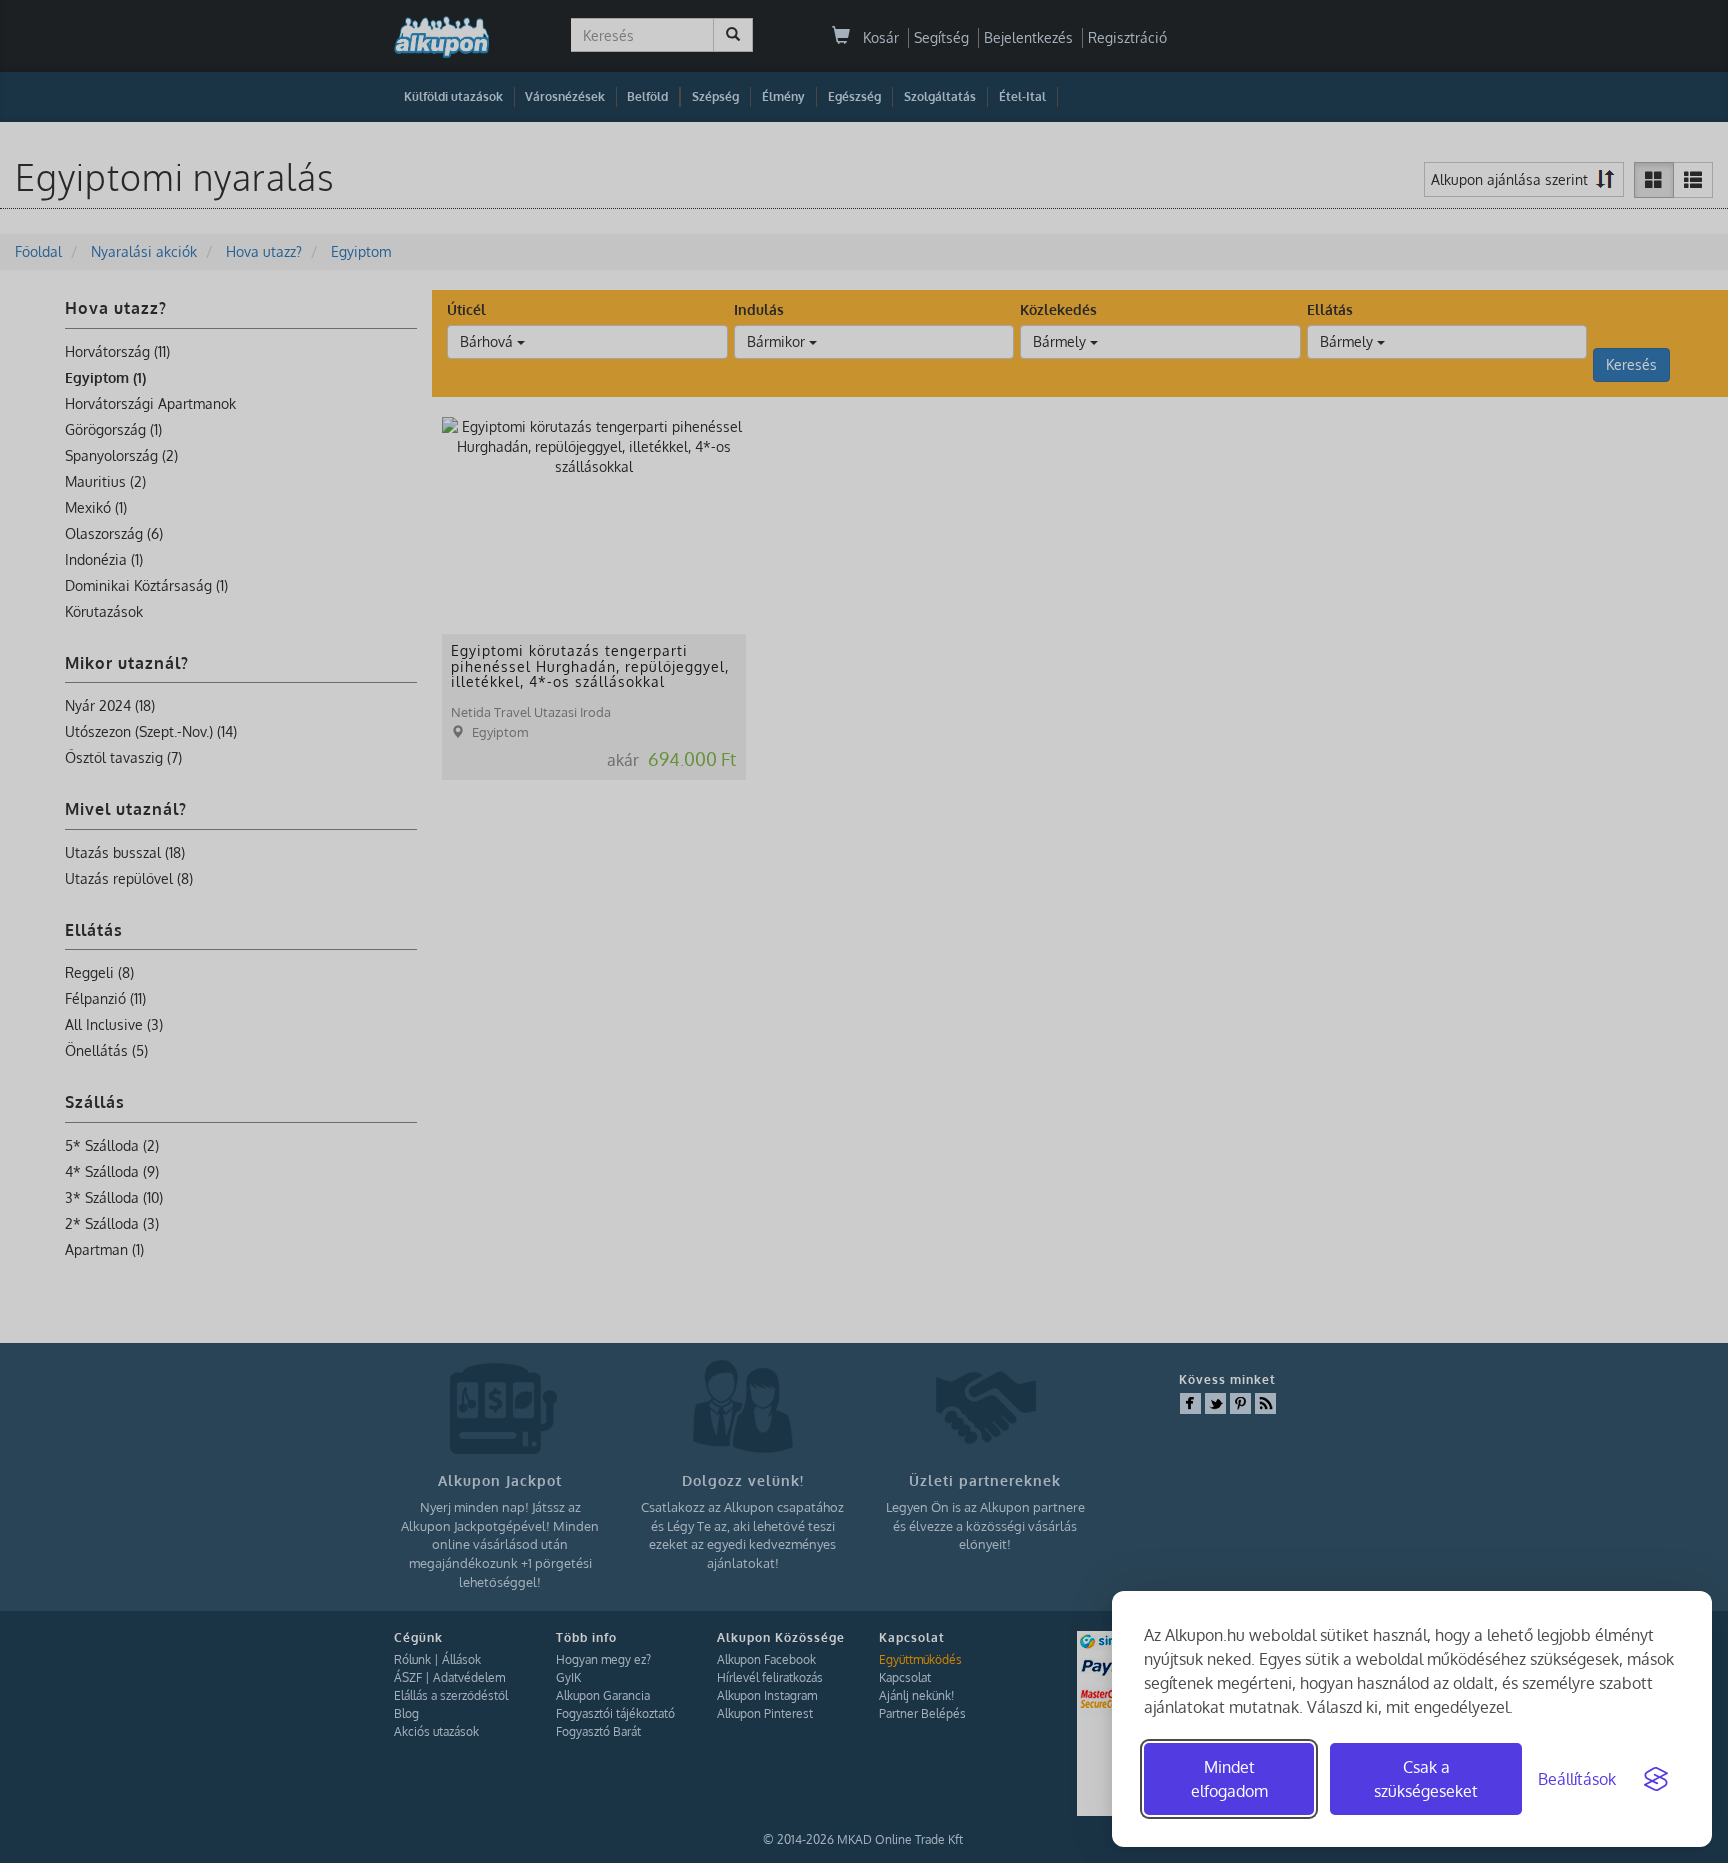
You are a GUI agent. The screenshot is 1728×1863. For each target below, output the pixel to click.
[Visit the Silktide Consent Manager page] (1656, 1779)
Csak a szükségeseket (1426, 1779)
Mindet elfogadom (1229, 1779)
